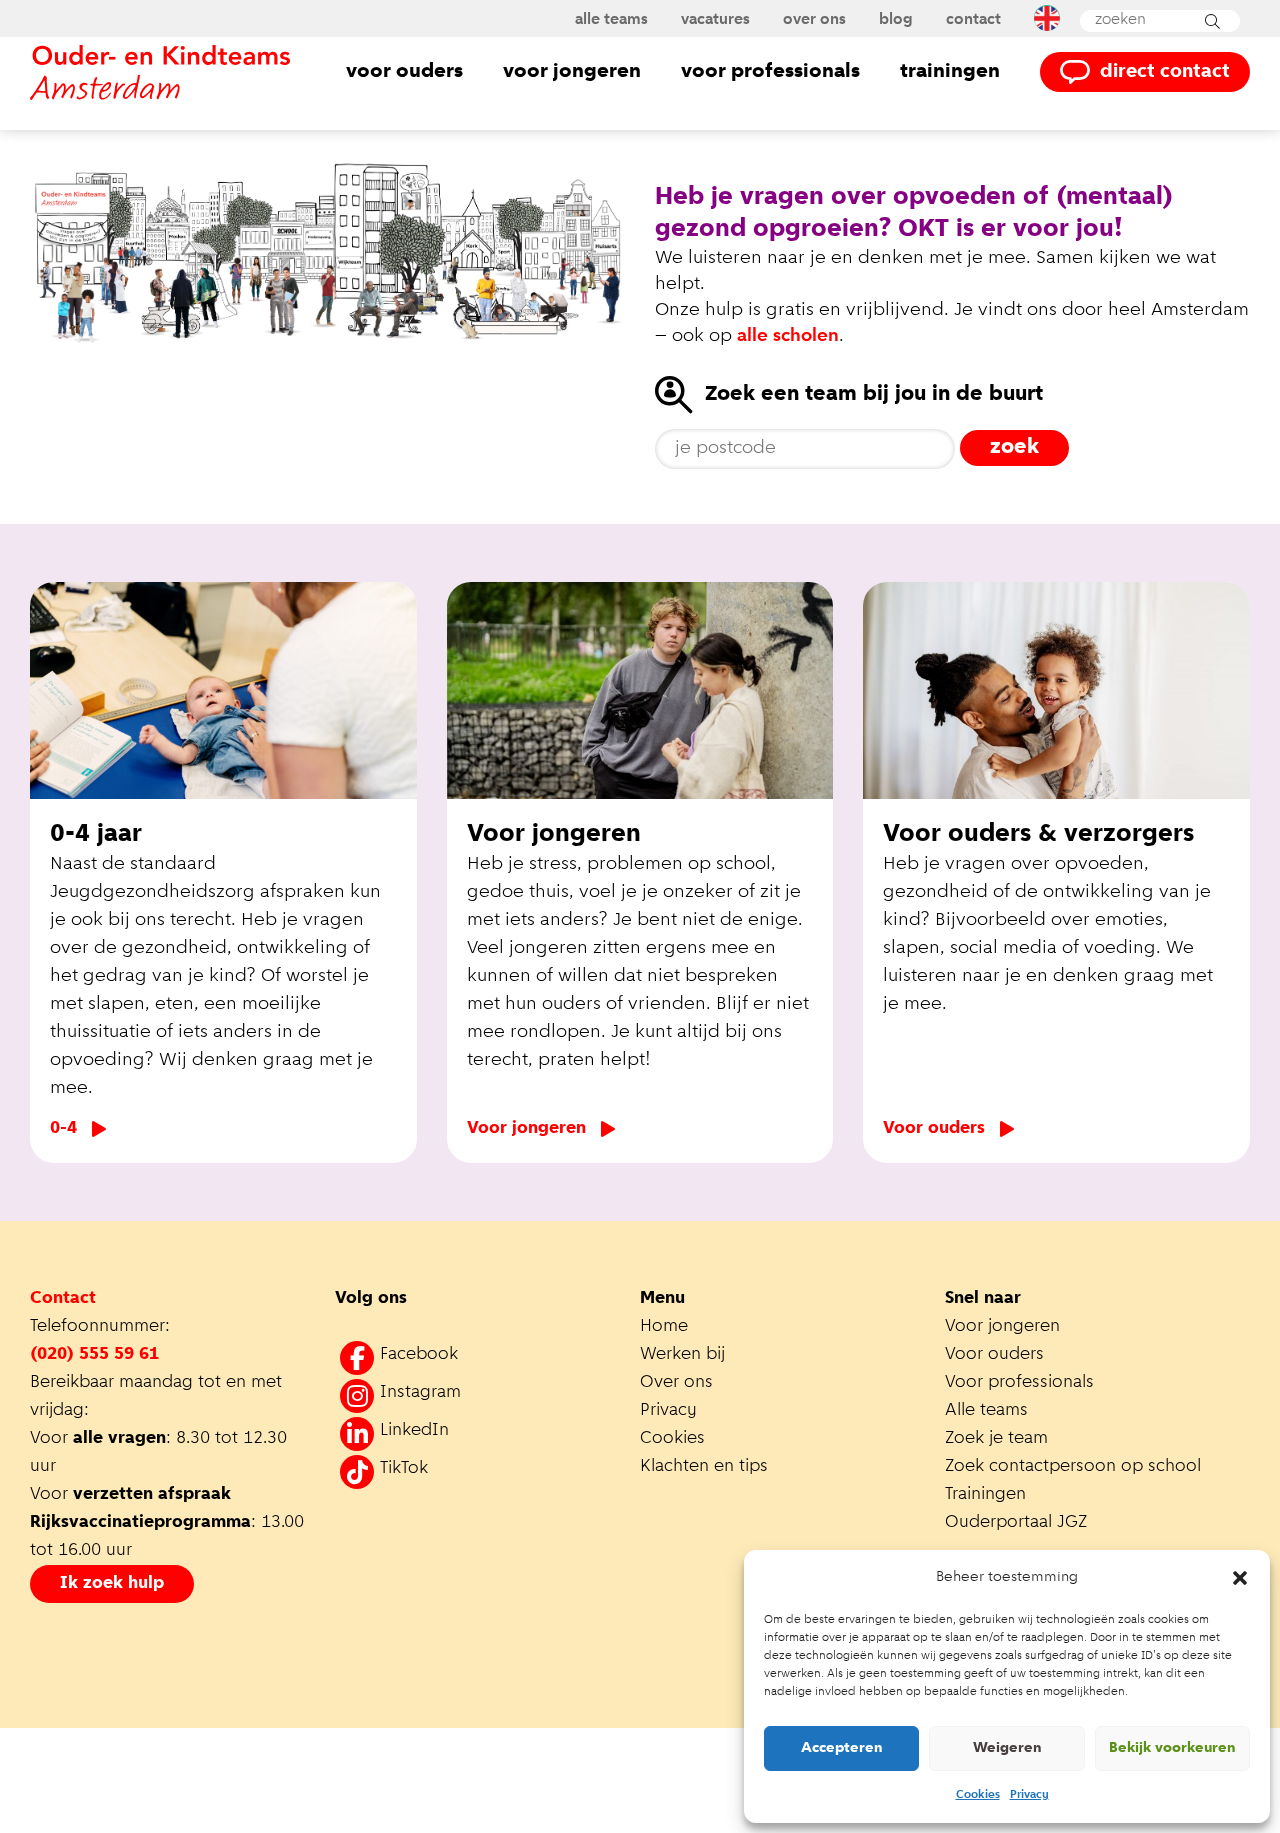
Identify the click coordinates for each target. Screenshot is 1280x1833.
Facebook (419, 1355)
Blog (896, 20)
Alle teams (611, 20)
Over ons (814, 20)
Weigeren (1007, 1748)
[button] (1240, 1578)
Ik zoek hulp (112, 1584)
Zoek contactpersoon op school (1075, 1467)
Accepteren (842, 1748)
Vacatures (715, 20)
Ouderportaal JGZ (1016, 1523)
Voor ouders (404, 71)
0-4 (63, 1129)
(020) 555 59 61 (94, 1355)
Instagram (420, 1393)
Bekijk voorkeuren (1172, 1748)
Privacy (1029, 1795)
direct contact (1165, 72)
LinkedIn (414, 1431)
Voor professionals (770, 71)
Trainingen (950, 71)
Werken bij (682, 1355)
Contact (973, 20)
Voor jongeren (572, 71)
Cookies (978, 1795)
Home (664, 1327)
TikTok (404, 1469)
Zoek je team (996, 1439)
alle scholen (788, 336)
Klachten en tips (706, 1467)
